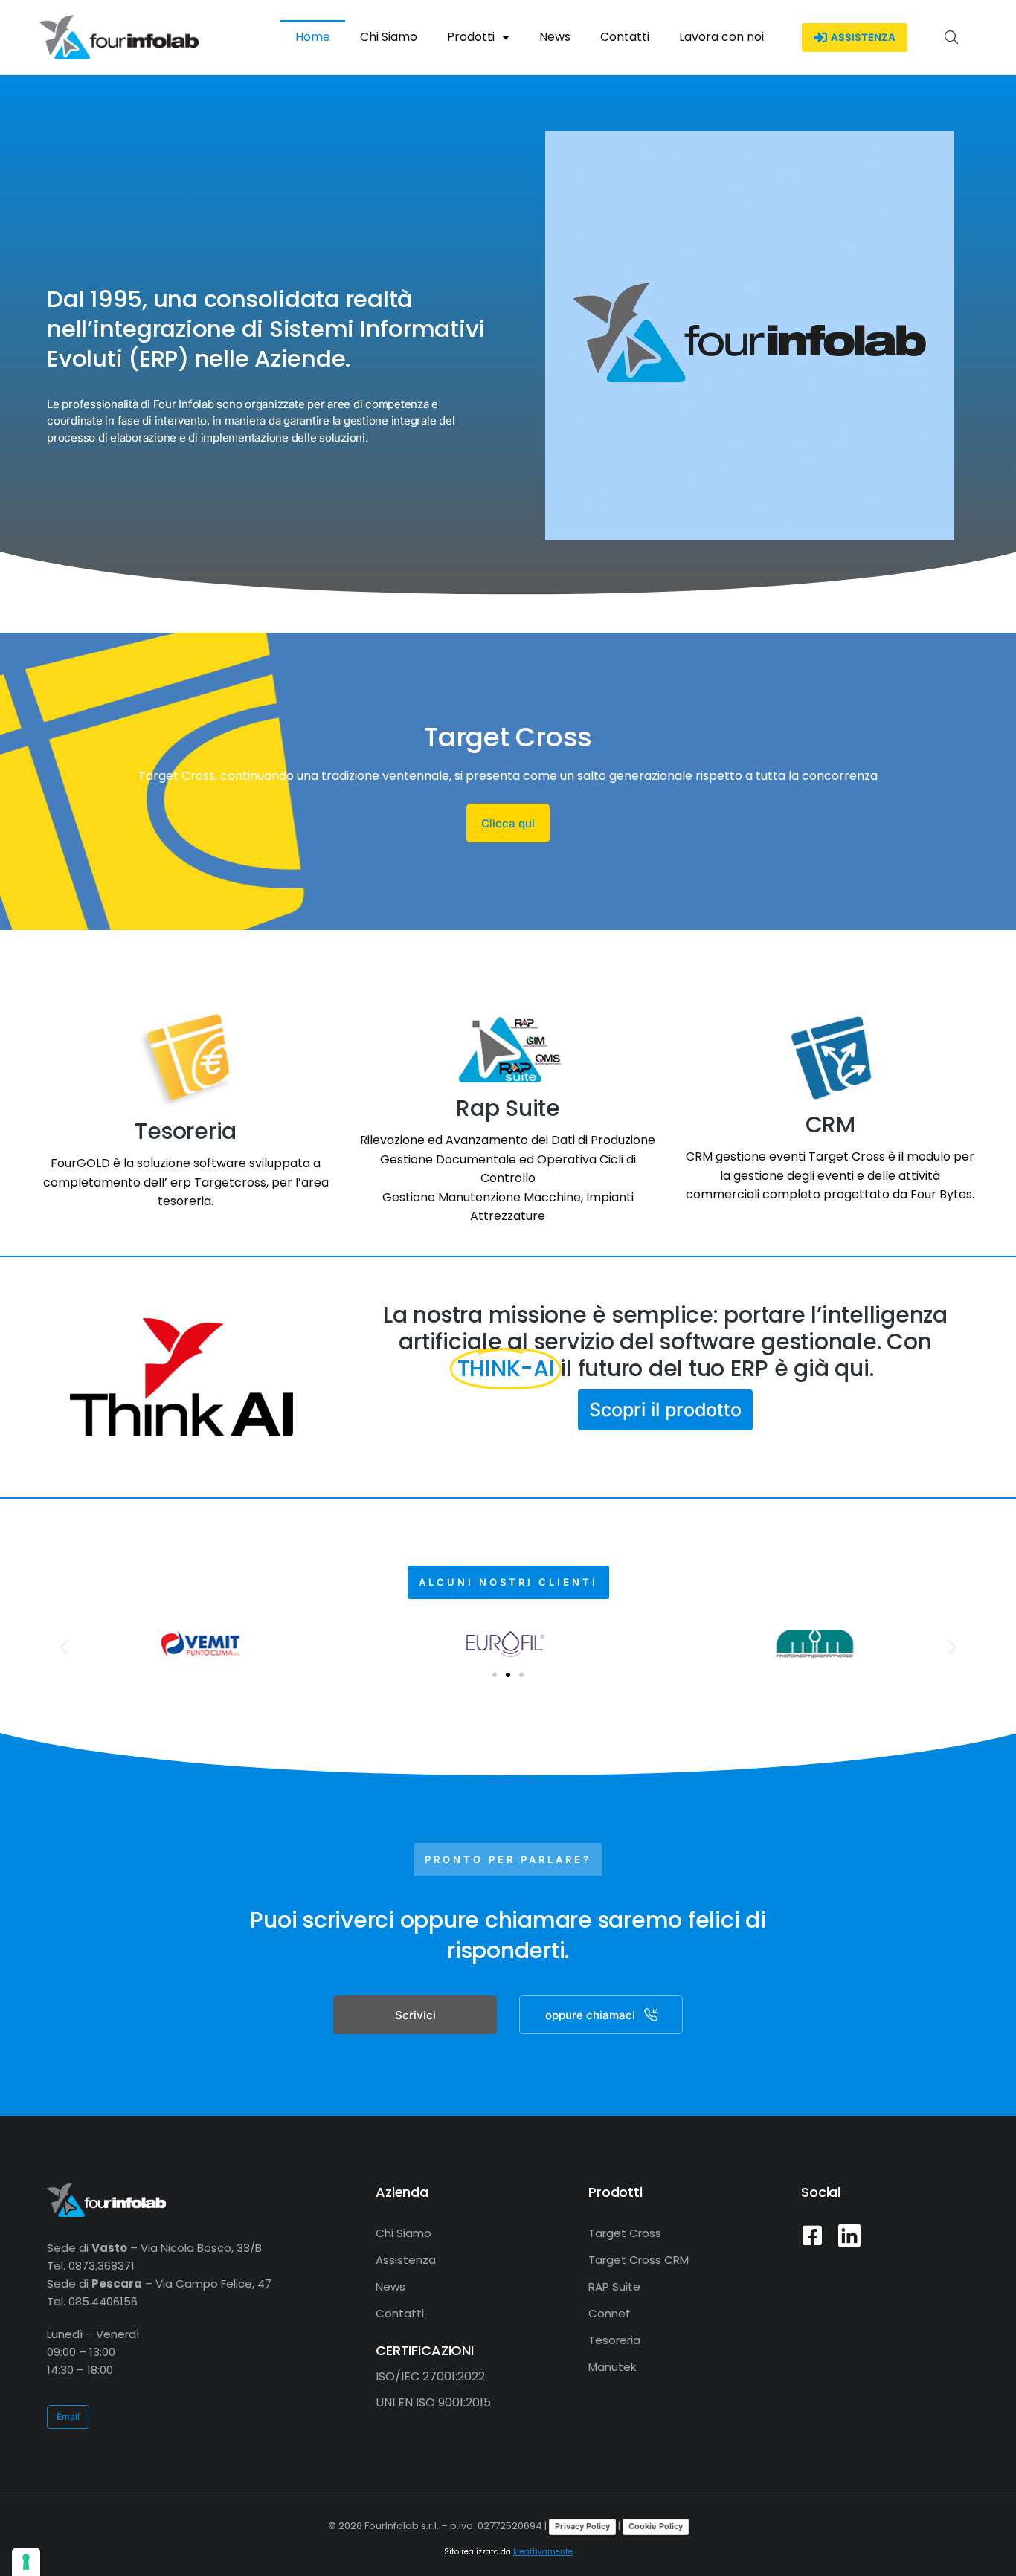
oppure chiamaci (590, 2015)
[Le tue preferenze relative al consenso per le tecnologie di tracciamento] (26, 2562)
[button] (64, 1646)
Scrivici (415, 2015)
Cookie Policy (656, 2526)
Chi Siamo (389, 37)
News (555, 37)
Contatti (625, 37)
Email (68, 2417)
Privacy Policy (582, 2526)
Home (313, 37)
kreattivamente (543, 2552)
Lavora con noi (721, 37)
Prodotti (471, 37)
